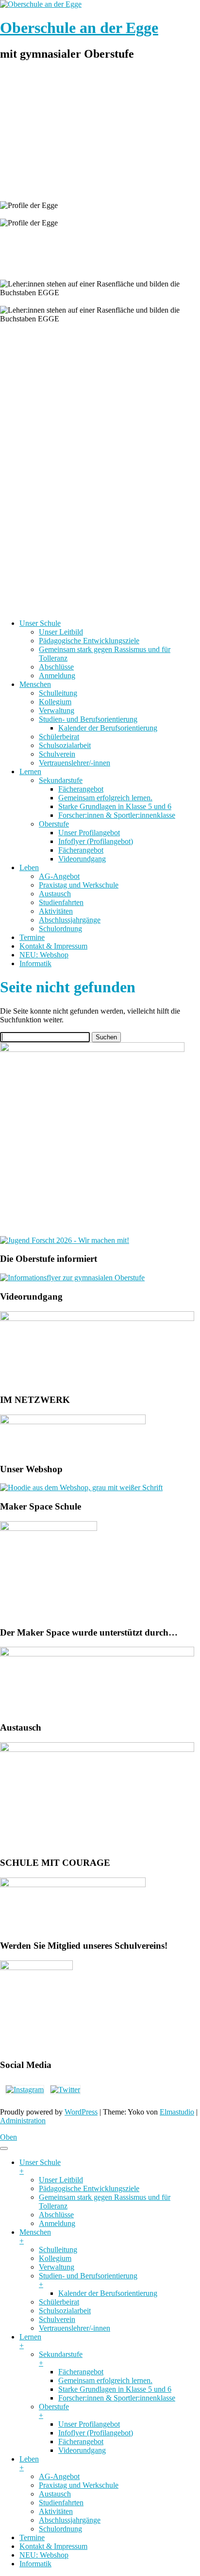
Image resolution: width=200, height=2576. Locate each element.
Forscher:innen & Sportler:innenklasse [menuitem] (117, 2398)
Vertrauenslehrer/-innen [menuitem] (75, 2328)
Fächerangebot (81, 789)
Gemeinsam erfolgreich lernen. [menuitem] (105, 2380)
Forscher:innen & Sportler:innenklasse (117, 815)
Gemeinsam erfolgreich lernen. (105, 798)
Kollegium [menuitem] (55, 2258)
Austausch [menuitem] (55, 2494)
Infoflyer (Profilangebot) (96, 841)
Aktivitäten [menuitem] (56, 2511)
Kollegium (55, 702)
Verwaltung (57, 710)
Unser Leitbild (61, 632)
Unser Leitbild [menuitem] (61, 2180)
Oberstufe (54, 824)
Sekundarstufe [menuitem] (61, 2359)
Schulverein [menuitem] (57, 2319)
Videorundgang (82, 859)
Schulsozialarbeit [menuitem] (65, 2311)
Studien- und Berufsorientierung (88, 719)
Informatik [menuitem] (35, 2564)
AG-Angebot (59, 876)
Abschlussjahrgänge (70, 920)
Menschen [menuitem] (35, 2236)
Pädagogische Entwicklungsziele (89, 641)
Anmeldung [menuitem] (57, 2223)
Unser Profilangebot (89, 833)
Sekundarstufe (61, 780)
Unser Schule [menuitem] (40, 2167)
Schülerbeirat (59, 737)
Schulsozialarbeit (65, 745)
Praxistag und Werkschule (79, 885)
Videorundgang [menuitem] (82, 2450)
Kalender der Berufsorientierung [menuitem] (108, 2293)
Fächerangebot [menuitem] (81, 2372)
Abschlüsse (56, 667)
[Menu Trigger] (4, 2148)
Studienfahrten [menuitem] (61, 2503)
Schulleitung (58, 693)
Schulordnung (60, 929)
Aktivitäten (56, 911)
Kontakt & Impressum (53, 946)
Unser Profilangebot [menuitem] (89, 2424)
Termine (32, 937)
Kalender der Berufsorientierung (108, 728)
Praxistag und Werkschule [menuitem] (79, 2485)
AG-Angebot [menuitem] (59, 2476)
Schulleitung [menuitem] (58, 2250)
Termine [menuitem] (32, 2537)
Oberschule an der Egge (79, 28)
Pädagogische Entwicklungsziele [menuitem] (89, 2188)
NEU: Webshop (44, 955)
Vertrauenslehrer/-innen (75, 763)
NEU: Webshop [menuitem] (44, 2555)
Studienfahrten (61, 902)
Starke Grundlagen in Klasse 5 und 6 (115, 806)
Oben (8, 2137)
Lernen (30, 771)
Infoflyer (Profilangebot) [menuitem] (96, 2433)
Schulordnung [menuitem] (60, 2529)
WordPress (81, 2112)
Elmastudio (177, 2112)
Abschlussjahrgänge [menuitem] (70, 2520)
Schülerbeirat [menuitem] (59, 2302)
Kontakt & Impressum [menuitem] (53, 2546)
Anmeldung (57, 676)
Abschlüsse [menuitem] (56, 2215)
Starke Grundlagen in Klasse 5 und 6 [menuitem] (115, 2389)
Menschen (35, 684)
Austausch (55, 894)
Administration (23, 2121)
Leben (29, 867)
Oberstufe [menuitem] (54, 2411)
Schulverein (57, 754)
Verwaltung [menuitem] (57, 2267)
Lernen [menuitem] (30, 2341)
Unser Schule (40, 623)
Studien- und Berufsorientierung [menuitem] (88, 2280)
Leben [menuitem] (29, 2463)
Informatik (35, 963)
